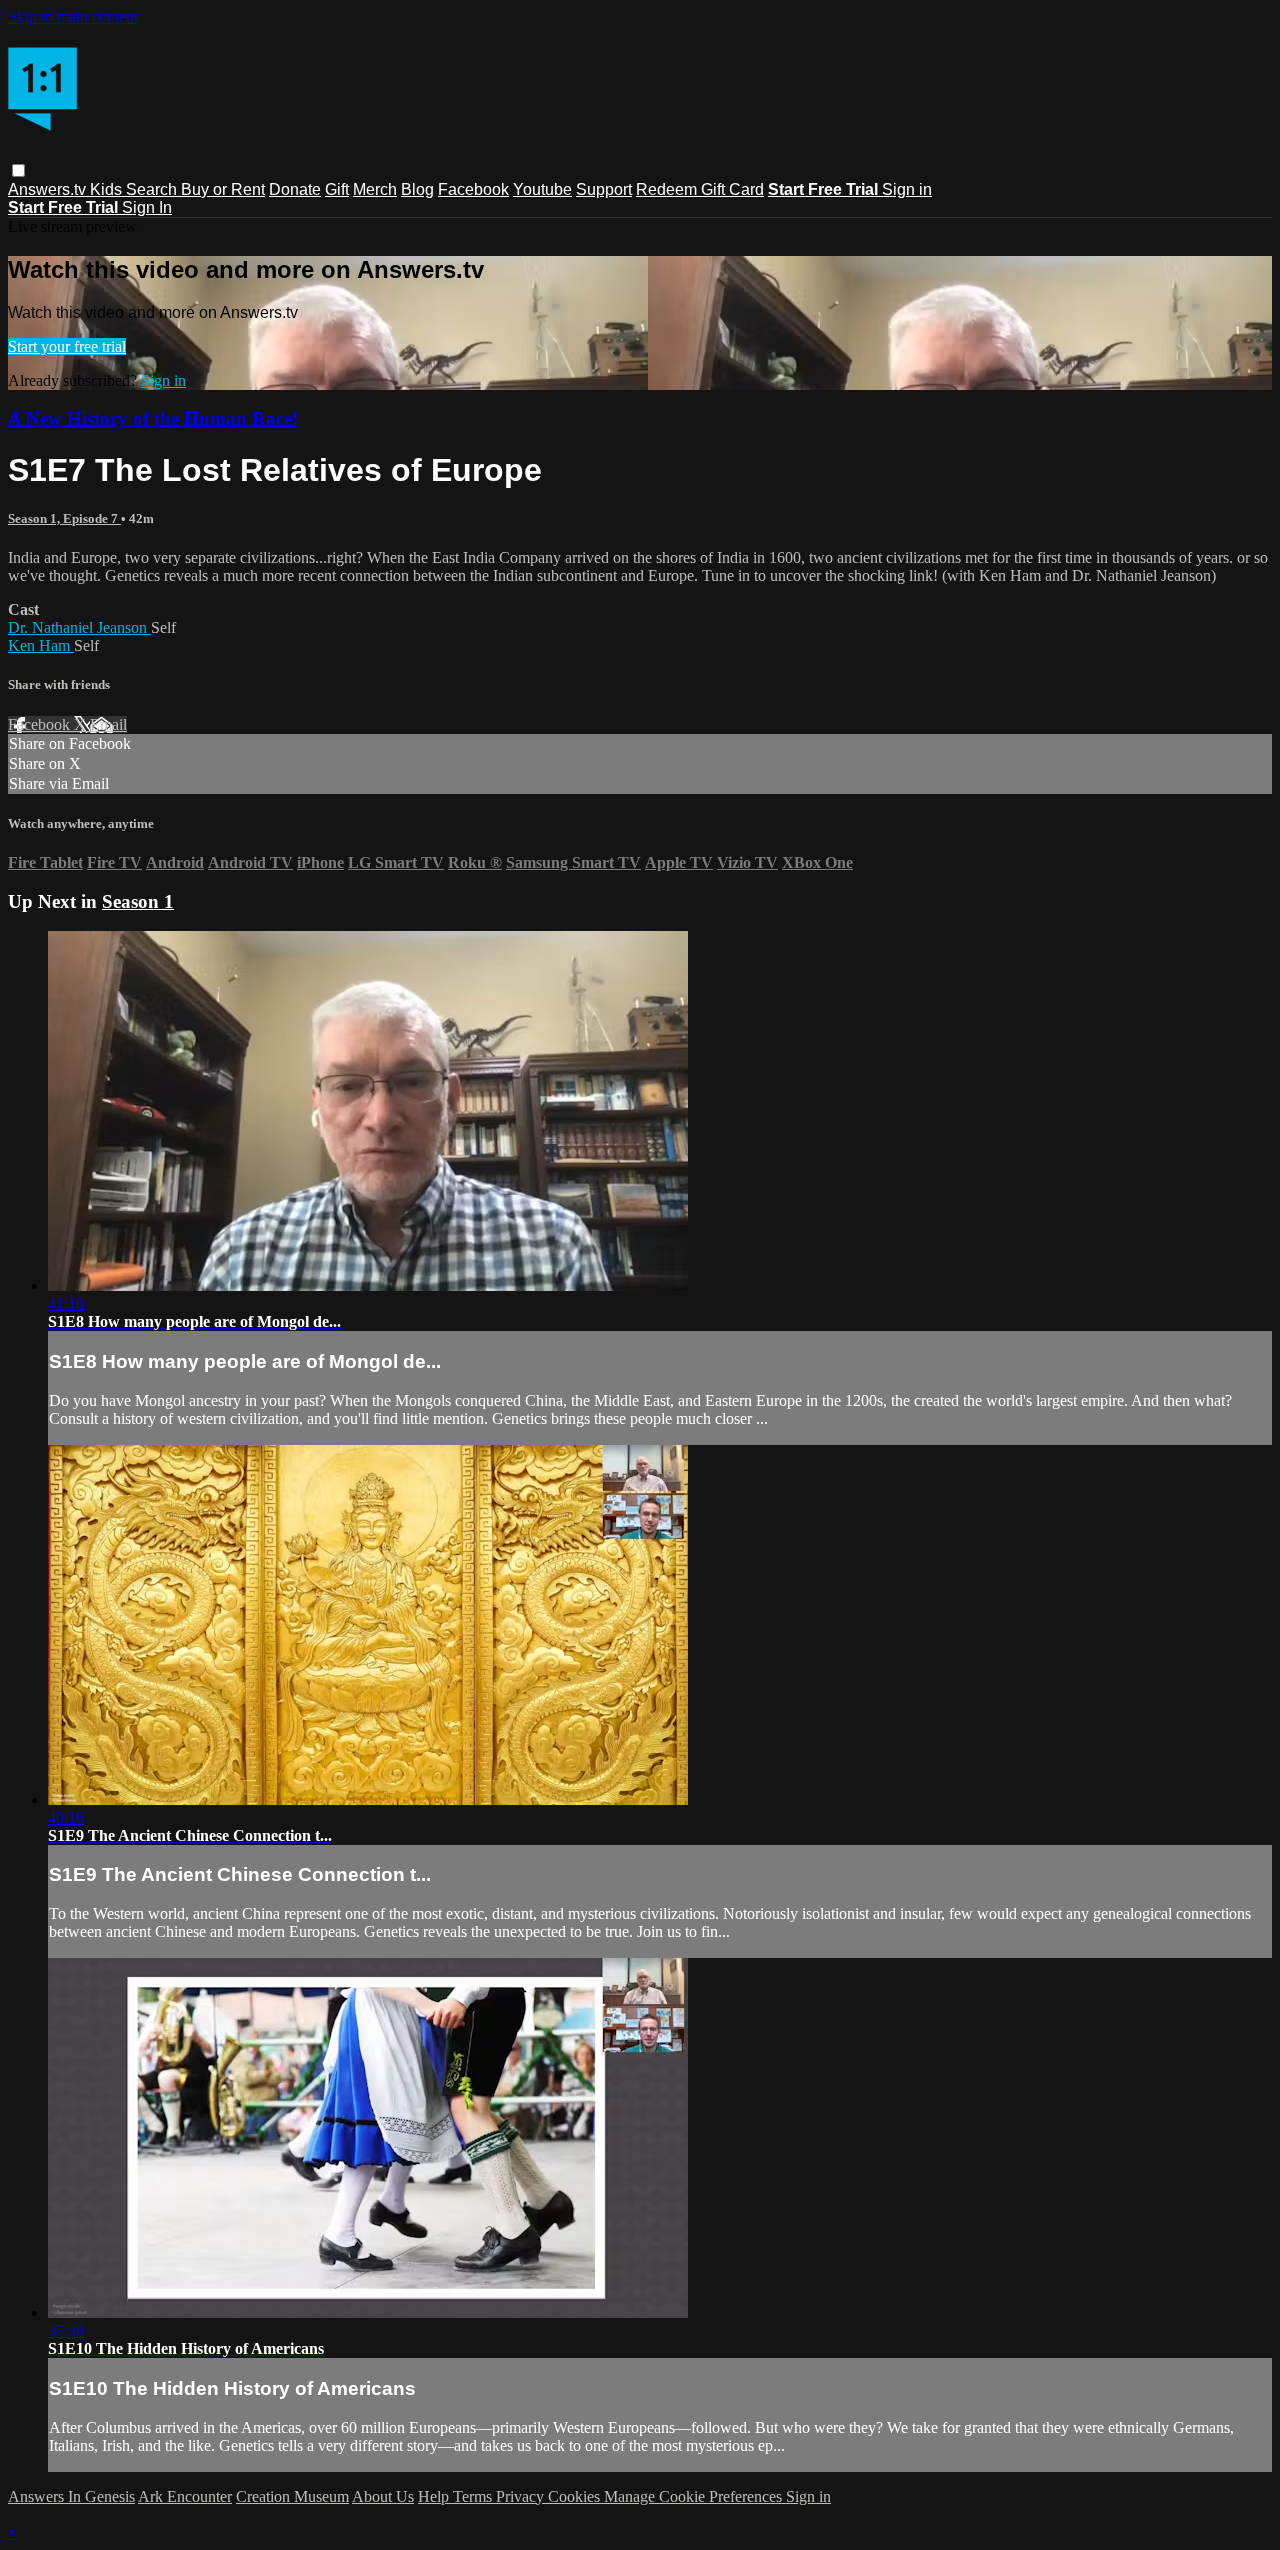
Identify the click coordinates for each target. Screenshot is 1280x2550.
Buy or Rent (223, 189)
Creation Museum (292, 2496)
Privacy (522, 2496)
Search (153, 189)
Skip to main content (73, 16)
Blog (417, 189)
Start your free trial (67, 346)
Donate (295, 189)
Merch (375, 189)
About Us (383, 2496)
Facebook (473, 189)
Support (604, 189)
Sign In (147, 207)
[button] (18, 170)
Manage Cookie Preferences (695, 2496)
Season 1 (138, 901)
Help (435, 2496)
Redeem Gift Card (700, 189)
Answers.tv (49, 189)
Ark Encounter (185, 2496)
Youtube (542, 189)
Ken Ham (41, 645)
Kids (108, 189)
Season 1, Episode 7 (64, 518)
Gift (337, 189)
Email (108, 724)
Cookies (576, 2496)
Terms (474, 2496)
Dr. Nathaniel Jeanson (79, 627)
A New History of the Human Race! (153, 418)
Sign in (907, 189)
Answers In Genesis (71, 2496)
